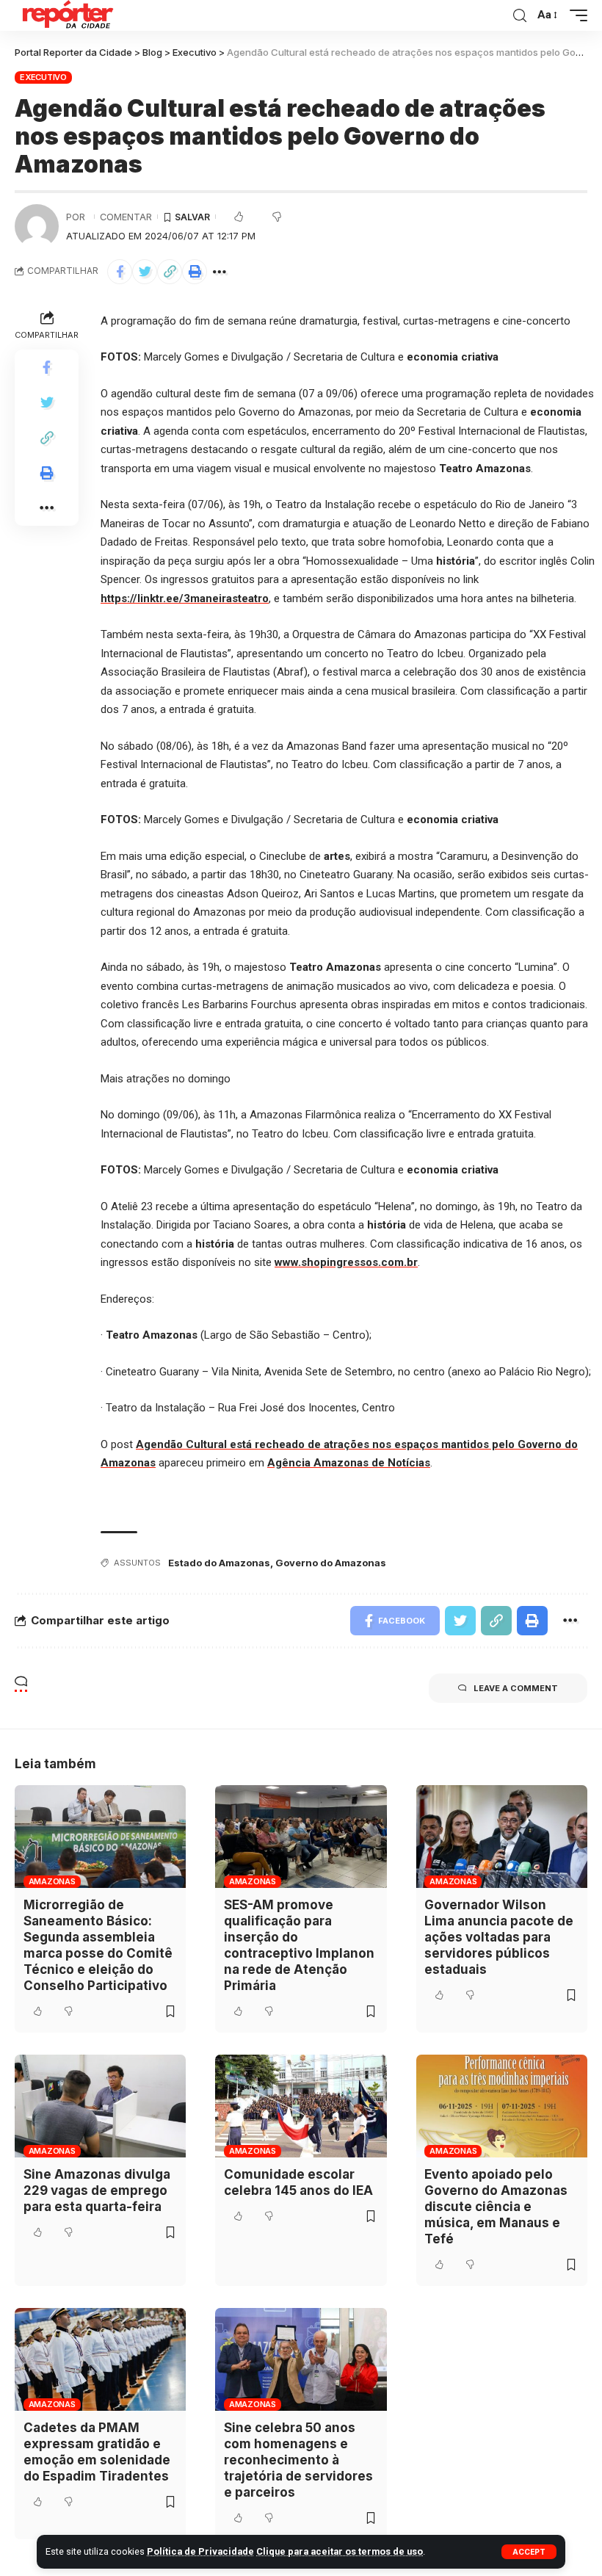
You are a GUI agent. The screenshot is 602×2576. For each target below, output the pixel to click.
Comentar (126, 217)
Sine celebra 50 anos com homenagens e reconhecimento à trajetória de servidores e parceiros (298, 2460)
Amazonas (52, 1881)
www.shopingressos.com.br (346, 1262)
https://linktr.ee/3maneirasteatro (185, 598)
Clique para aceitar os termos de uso (340, 2551)
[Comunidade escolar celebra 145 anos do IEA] (301, 2106)
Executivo (43, 77)
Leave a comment (516, 1688)
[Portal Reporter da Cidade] (66, 15)
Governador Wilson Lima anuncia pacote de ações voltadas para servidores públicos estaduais (499, 1937)
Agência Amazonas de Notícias (349, 1463)
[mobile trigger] (575, 15)
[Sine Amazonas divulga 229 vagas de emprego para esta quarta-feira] (100, 2106)
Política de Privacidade (200, 2551)
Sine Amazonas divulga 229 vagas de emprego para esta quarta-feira (97, 2190)
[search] (520, 16)
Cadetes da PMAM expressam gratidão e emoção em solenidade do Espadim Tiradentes (97, 2452)
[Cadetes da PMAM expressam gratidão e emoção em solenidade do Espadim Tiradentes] (100, 2359)
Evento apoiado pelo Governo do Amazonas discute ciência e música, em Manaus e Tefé (496, 2207)
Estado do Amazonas (219, 1563)
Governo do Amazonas (331, 1563)
